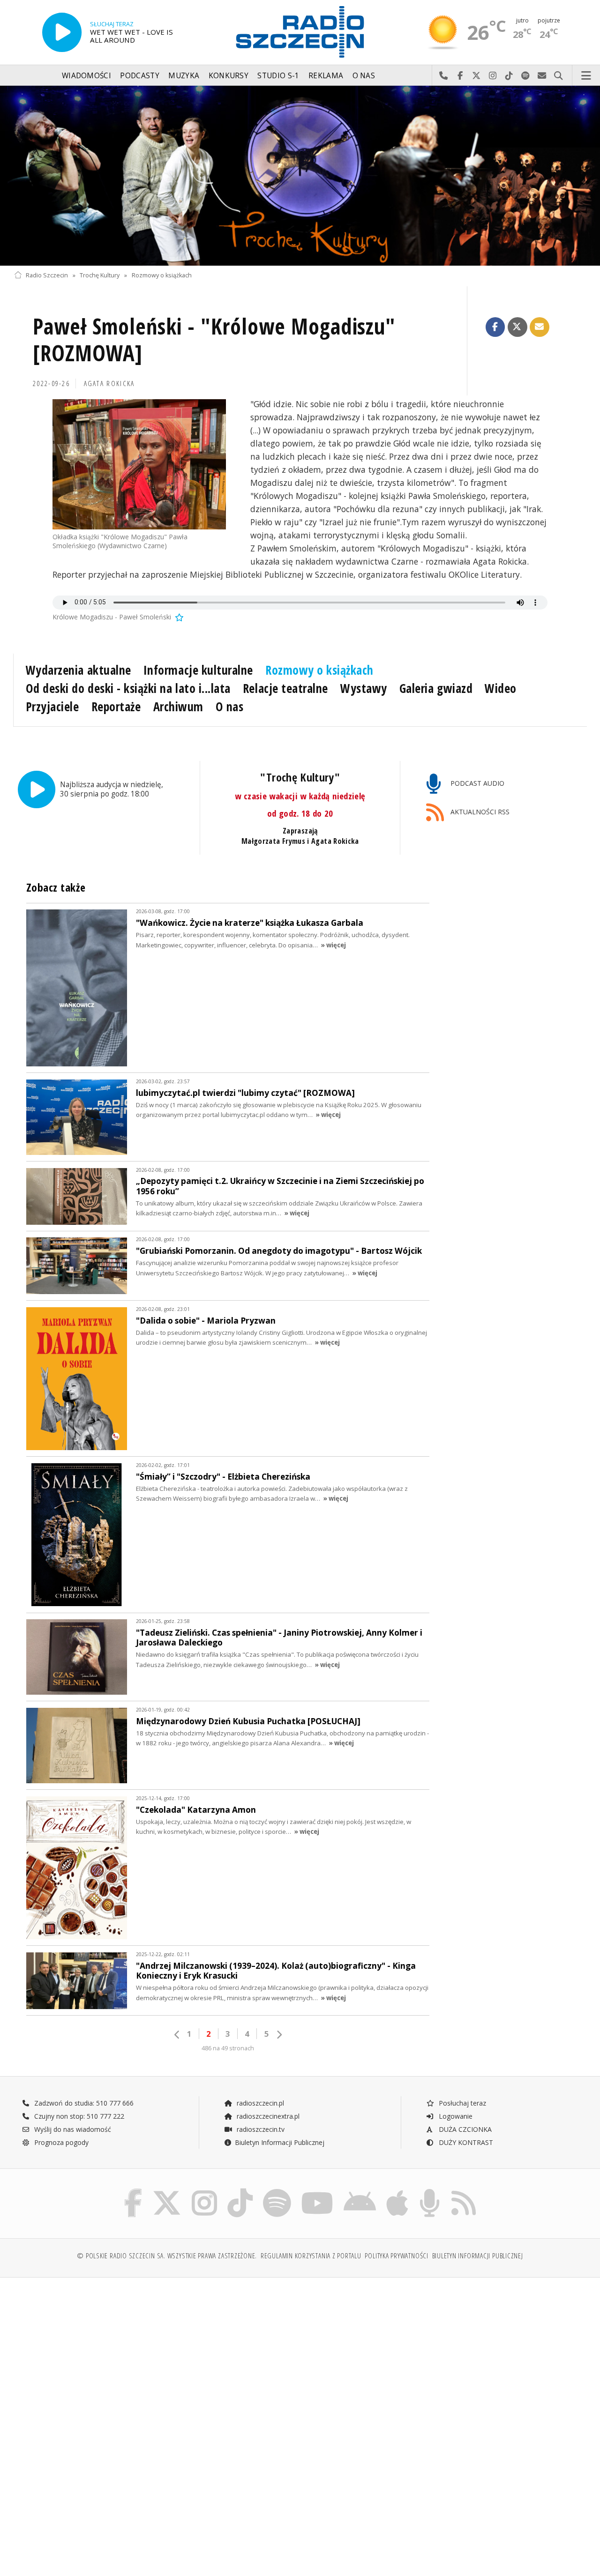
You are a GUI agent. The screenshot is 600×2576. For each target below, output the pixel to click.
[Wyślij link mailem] (540, 327)
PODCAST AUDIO (476, 783)
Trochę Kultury (100, 275)
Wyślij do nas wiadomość (542, 76)
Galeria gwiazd (436, 688)
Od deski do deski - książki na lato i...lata (128, 688)
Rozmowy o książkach (162, 275)
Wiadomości (86, 76)
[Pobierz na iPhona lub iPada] (397, 2191)
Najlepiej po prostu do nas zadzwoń (444, 76)
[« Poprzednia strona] (177, 2035)
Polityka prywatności (396, 2256)
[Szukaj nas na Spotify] (277, 2191)
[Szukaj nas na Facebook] (133, 2191)
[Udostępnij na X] (517, 327)
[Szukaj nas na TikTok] (240, 2191)
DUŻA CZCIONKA (464, 2129)
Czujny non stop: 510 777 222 (78, 2116)
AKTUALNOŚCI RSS (479, 812)
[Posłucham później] (179, 617)
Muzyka (184, 76)
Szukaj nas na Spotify (526, 76)
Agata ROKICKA (109, 383)
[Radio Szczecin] (300, 32)
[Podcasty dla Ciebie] (430, 2191)
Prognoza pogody (60, 2142)
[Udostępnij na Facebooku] (495, 327)
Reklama (326, 76)
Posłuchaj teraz (461, 2103)
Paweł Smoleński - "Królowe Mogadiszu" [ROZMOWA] (214, 340)
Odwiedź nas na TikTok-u (509, 76)
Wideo (501, 688)
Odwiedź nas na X (476, 76)
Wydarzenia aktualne (79, 670)
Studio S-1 (278, 76)
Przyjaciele (52, 707)
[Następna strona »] (279, 2035)
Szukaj (559, 76)
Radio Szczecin (47, 275)
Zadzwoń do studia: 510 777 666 (83, 2103)
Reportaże (116, 707)
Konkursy (229, 76)
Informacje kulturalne (198, 670)
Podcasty (139, 76)
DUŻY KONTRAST (465, 2142)
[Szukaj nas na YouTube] (318, 2191)
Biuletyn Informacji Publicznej (280, 2142)
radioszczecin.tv (260, 2129)
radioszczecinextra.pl (267, 2116)
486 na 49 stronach (228, 2048)
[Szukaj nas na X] (167, 2191)
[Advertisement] (156, 2356)
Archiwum (178, 707)
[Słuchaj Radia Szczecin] (62, 32)
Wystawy (364, 688)
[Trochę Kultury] (300, 176)
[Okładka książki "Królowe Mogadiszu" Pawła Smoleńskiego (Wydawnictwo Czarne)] (139, 464)
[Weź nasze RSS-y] (464, 2191)
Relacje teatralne (285, 688)
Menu (586, 76)
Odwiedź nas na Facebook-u (460, 76)
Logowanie (455, 2116)
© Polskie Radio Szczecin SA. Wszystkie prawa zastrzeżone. (167, 2256)
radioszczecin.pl (259, 2103)
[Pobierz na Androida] (360, 2191)
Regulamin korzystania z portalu (311, 2256)
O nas (364, 76)
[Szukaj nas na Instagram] (204, 2191)
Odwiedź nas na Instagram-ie (493, 76)
